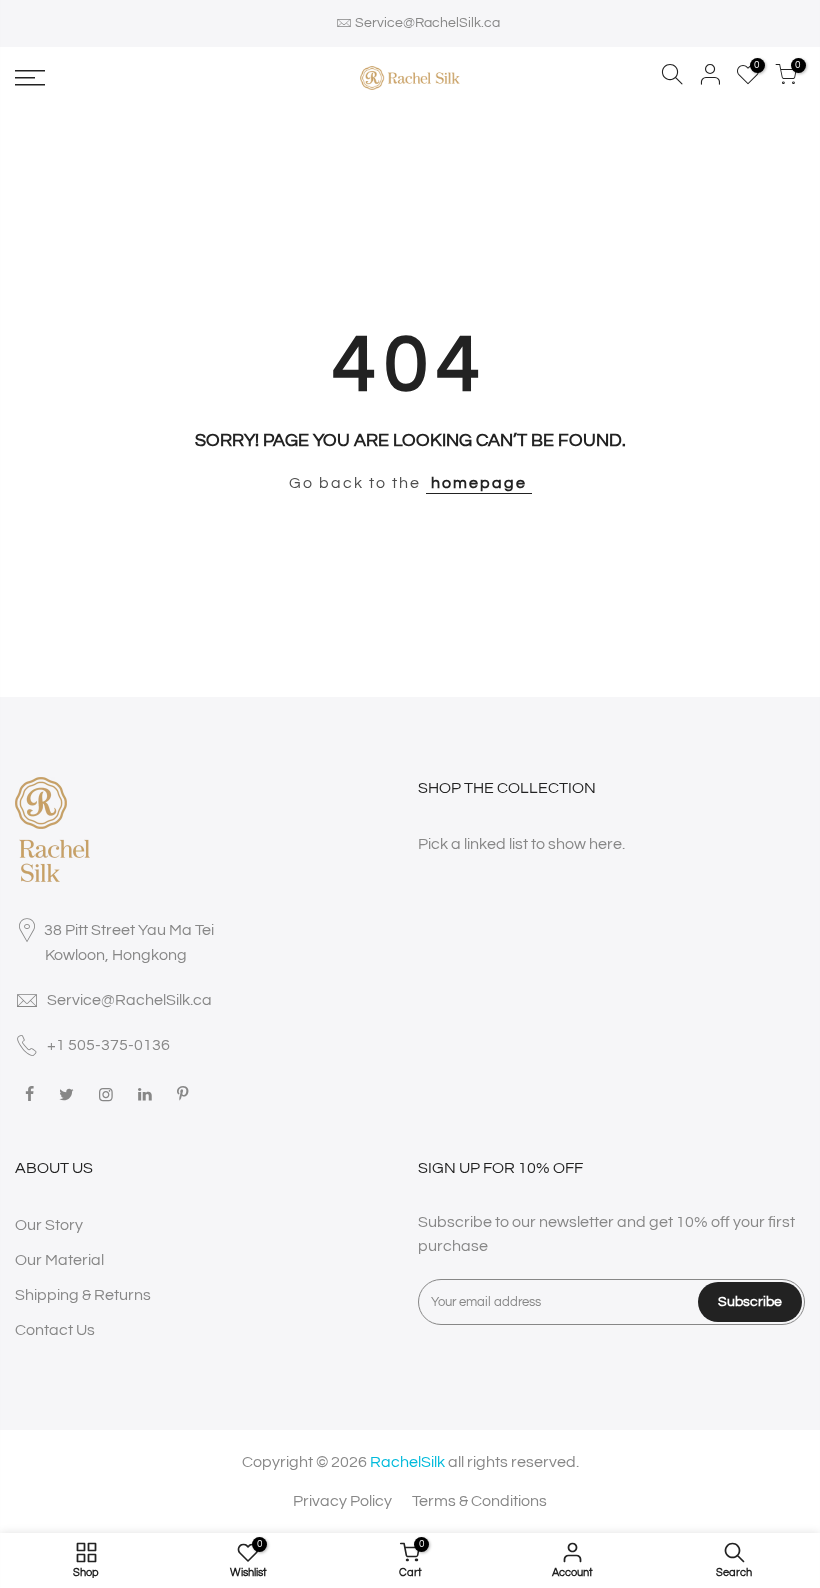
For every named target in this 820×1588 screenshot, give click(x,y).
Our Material (59, 1260)
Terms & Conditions (479, 1501)
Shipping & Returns (83, 1295)
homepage (479, 483)
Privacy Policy (342, 1501)
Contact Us (55, 1330)
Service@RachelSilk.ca (427, 23)
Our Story (49, 1225)
